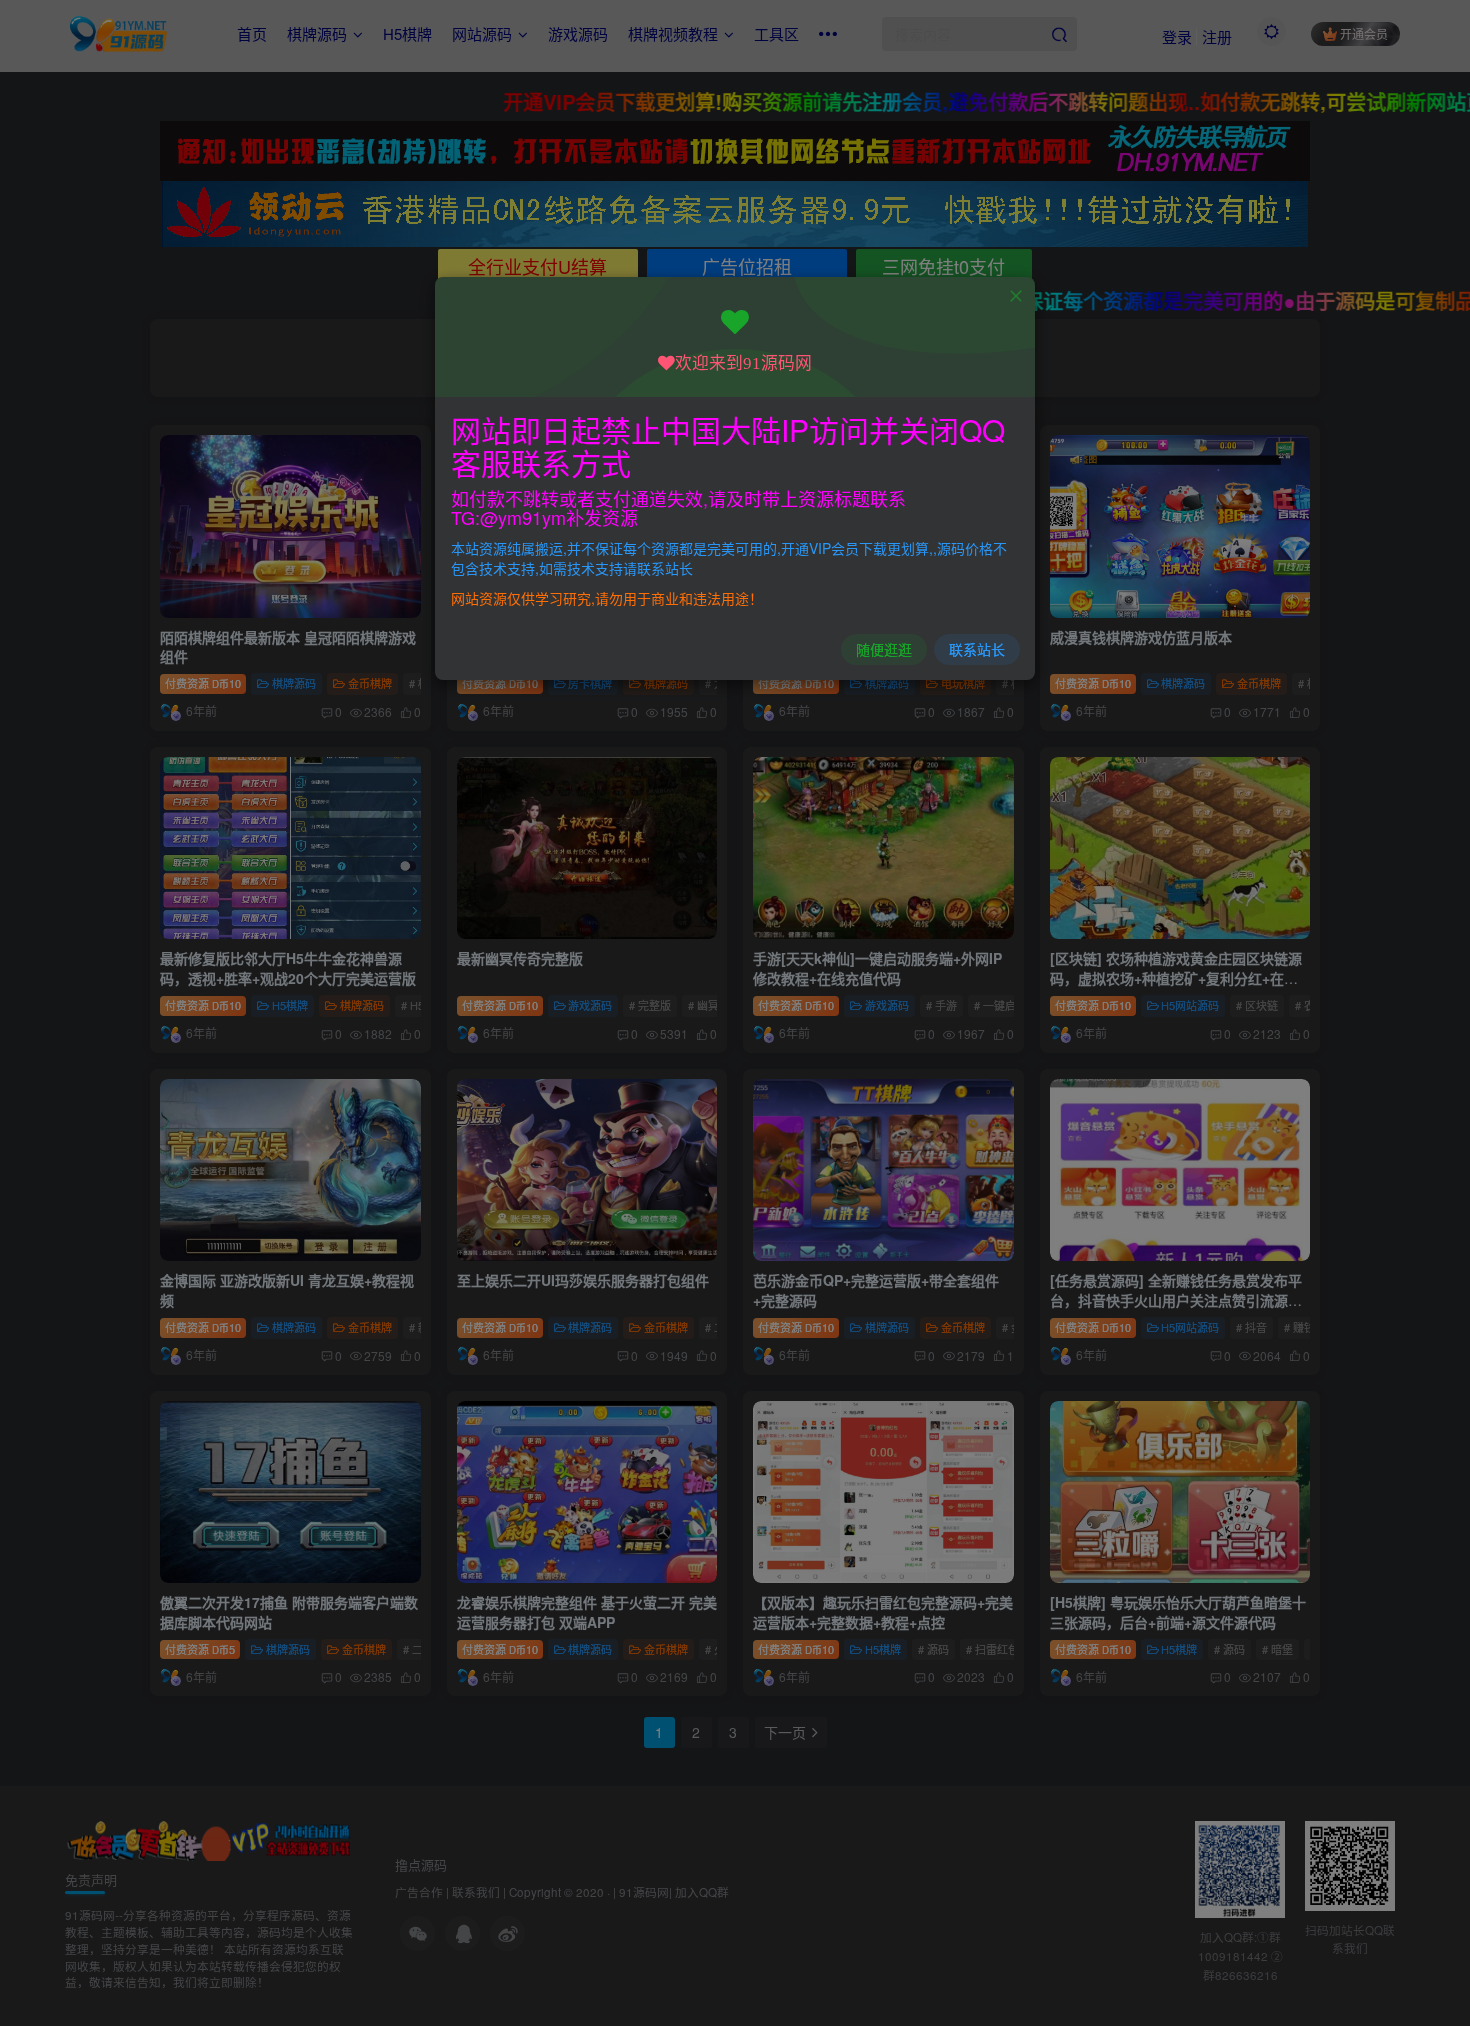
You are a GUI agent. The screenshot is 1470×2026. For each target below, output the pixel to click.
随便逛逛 (884, 649)
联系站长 (977, 649)
